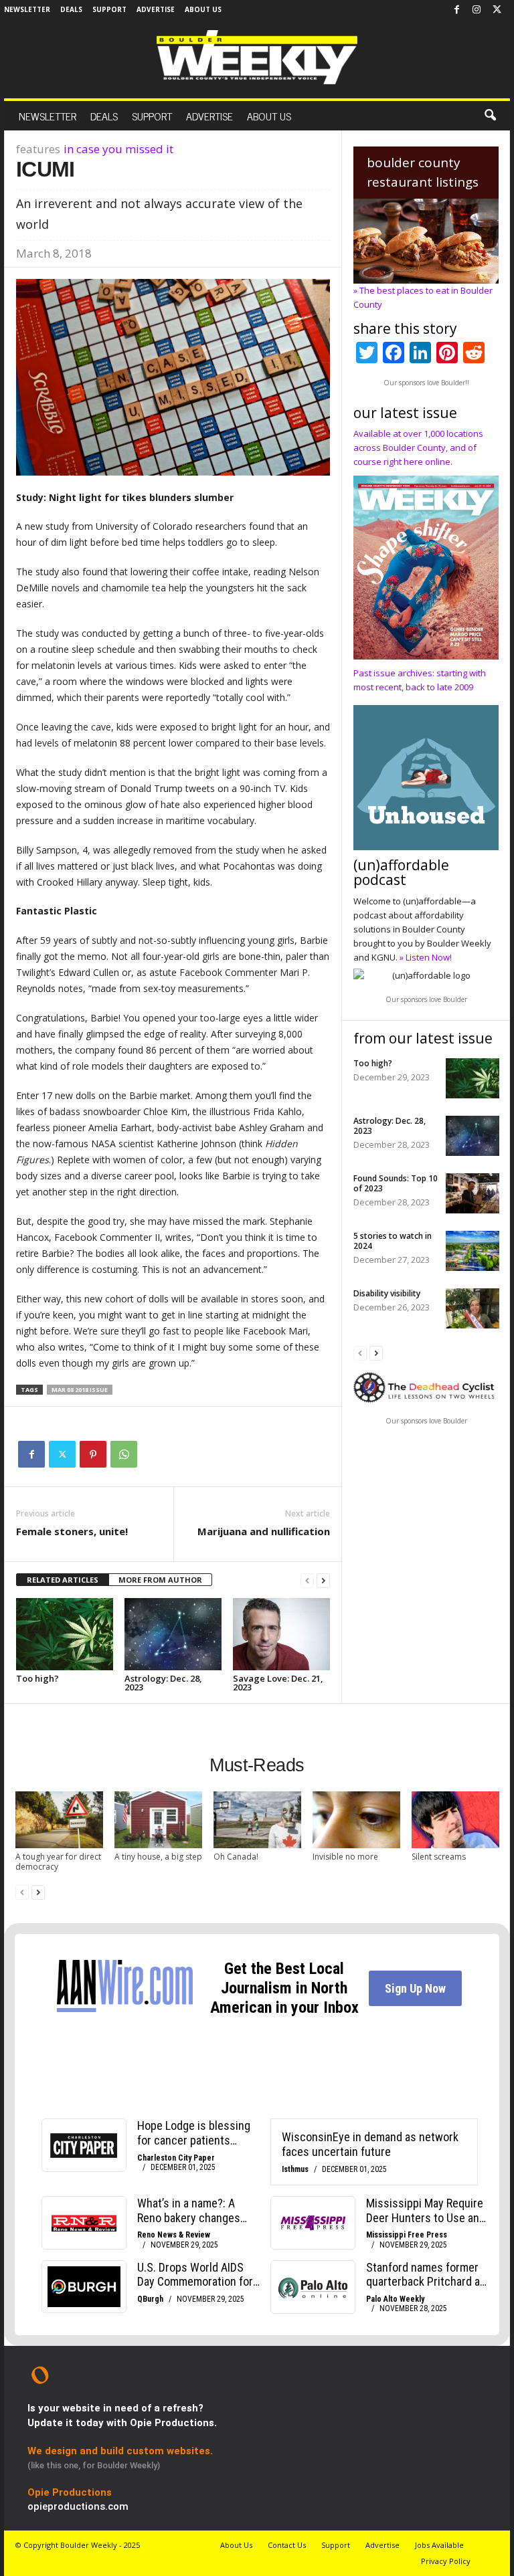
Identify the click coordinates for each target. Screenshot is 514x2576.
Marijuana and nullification (264, 1531)
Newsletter (27, 9)
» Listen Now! (426, 957)
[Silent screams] (455, 1820)
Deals (71, 9)
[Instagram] (477, 10)
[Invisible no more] (356, 1820)
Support (109, 9)
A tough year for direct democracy (58, 1862)
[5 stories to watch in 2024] (473, 1251)
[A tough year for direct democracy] (59, 1820)
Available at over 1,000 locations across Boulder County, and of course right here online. (418, 448)
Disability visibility (387, 1293)
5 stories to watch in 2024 (393, 1241)
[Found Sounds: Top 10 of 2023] (473, 1193)
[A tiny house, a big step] (158, 1820)
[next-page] (323, 1580)
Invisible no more (345, 1857)
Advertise (156, 9)
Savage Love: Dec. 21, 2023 (278, 1683)
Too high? (37, 1678)
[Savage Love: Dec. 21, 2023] (281, 1634)
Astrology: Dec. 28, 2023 (163, 1683)
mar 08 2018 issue (80, 1390)
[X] (497, 10)
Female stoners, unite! (72, 1531)
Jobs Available (439, 2545)
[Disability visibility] (473, 1308)
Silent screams (439, 1857)
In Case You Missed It (118, 149)
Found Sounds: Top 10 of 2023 (396, 1183)
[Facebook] (456, 10)
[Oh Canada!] (257, 1820)
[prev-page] (307, 1580)
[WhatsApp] (124, 1454)
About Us (203, 9)
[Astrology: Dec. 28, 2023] (173, 1634)
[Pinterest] (93, 1454)
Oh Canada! (236, 1857)
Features (38, 149)
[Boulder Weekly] (257, 57)
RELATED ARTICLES (63, 1580)
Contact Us (287, 2545)
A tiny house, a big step (158, 1857)
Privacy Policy (446, 2561)
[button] (490, 116)
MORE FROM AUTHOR (160, 1580)
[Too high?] (65, 1634)
